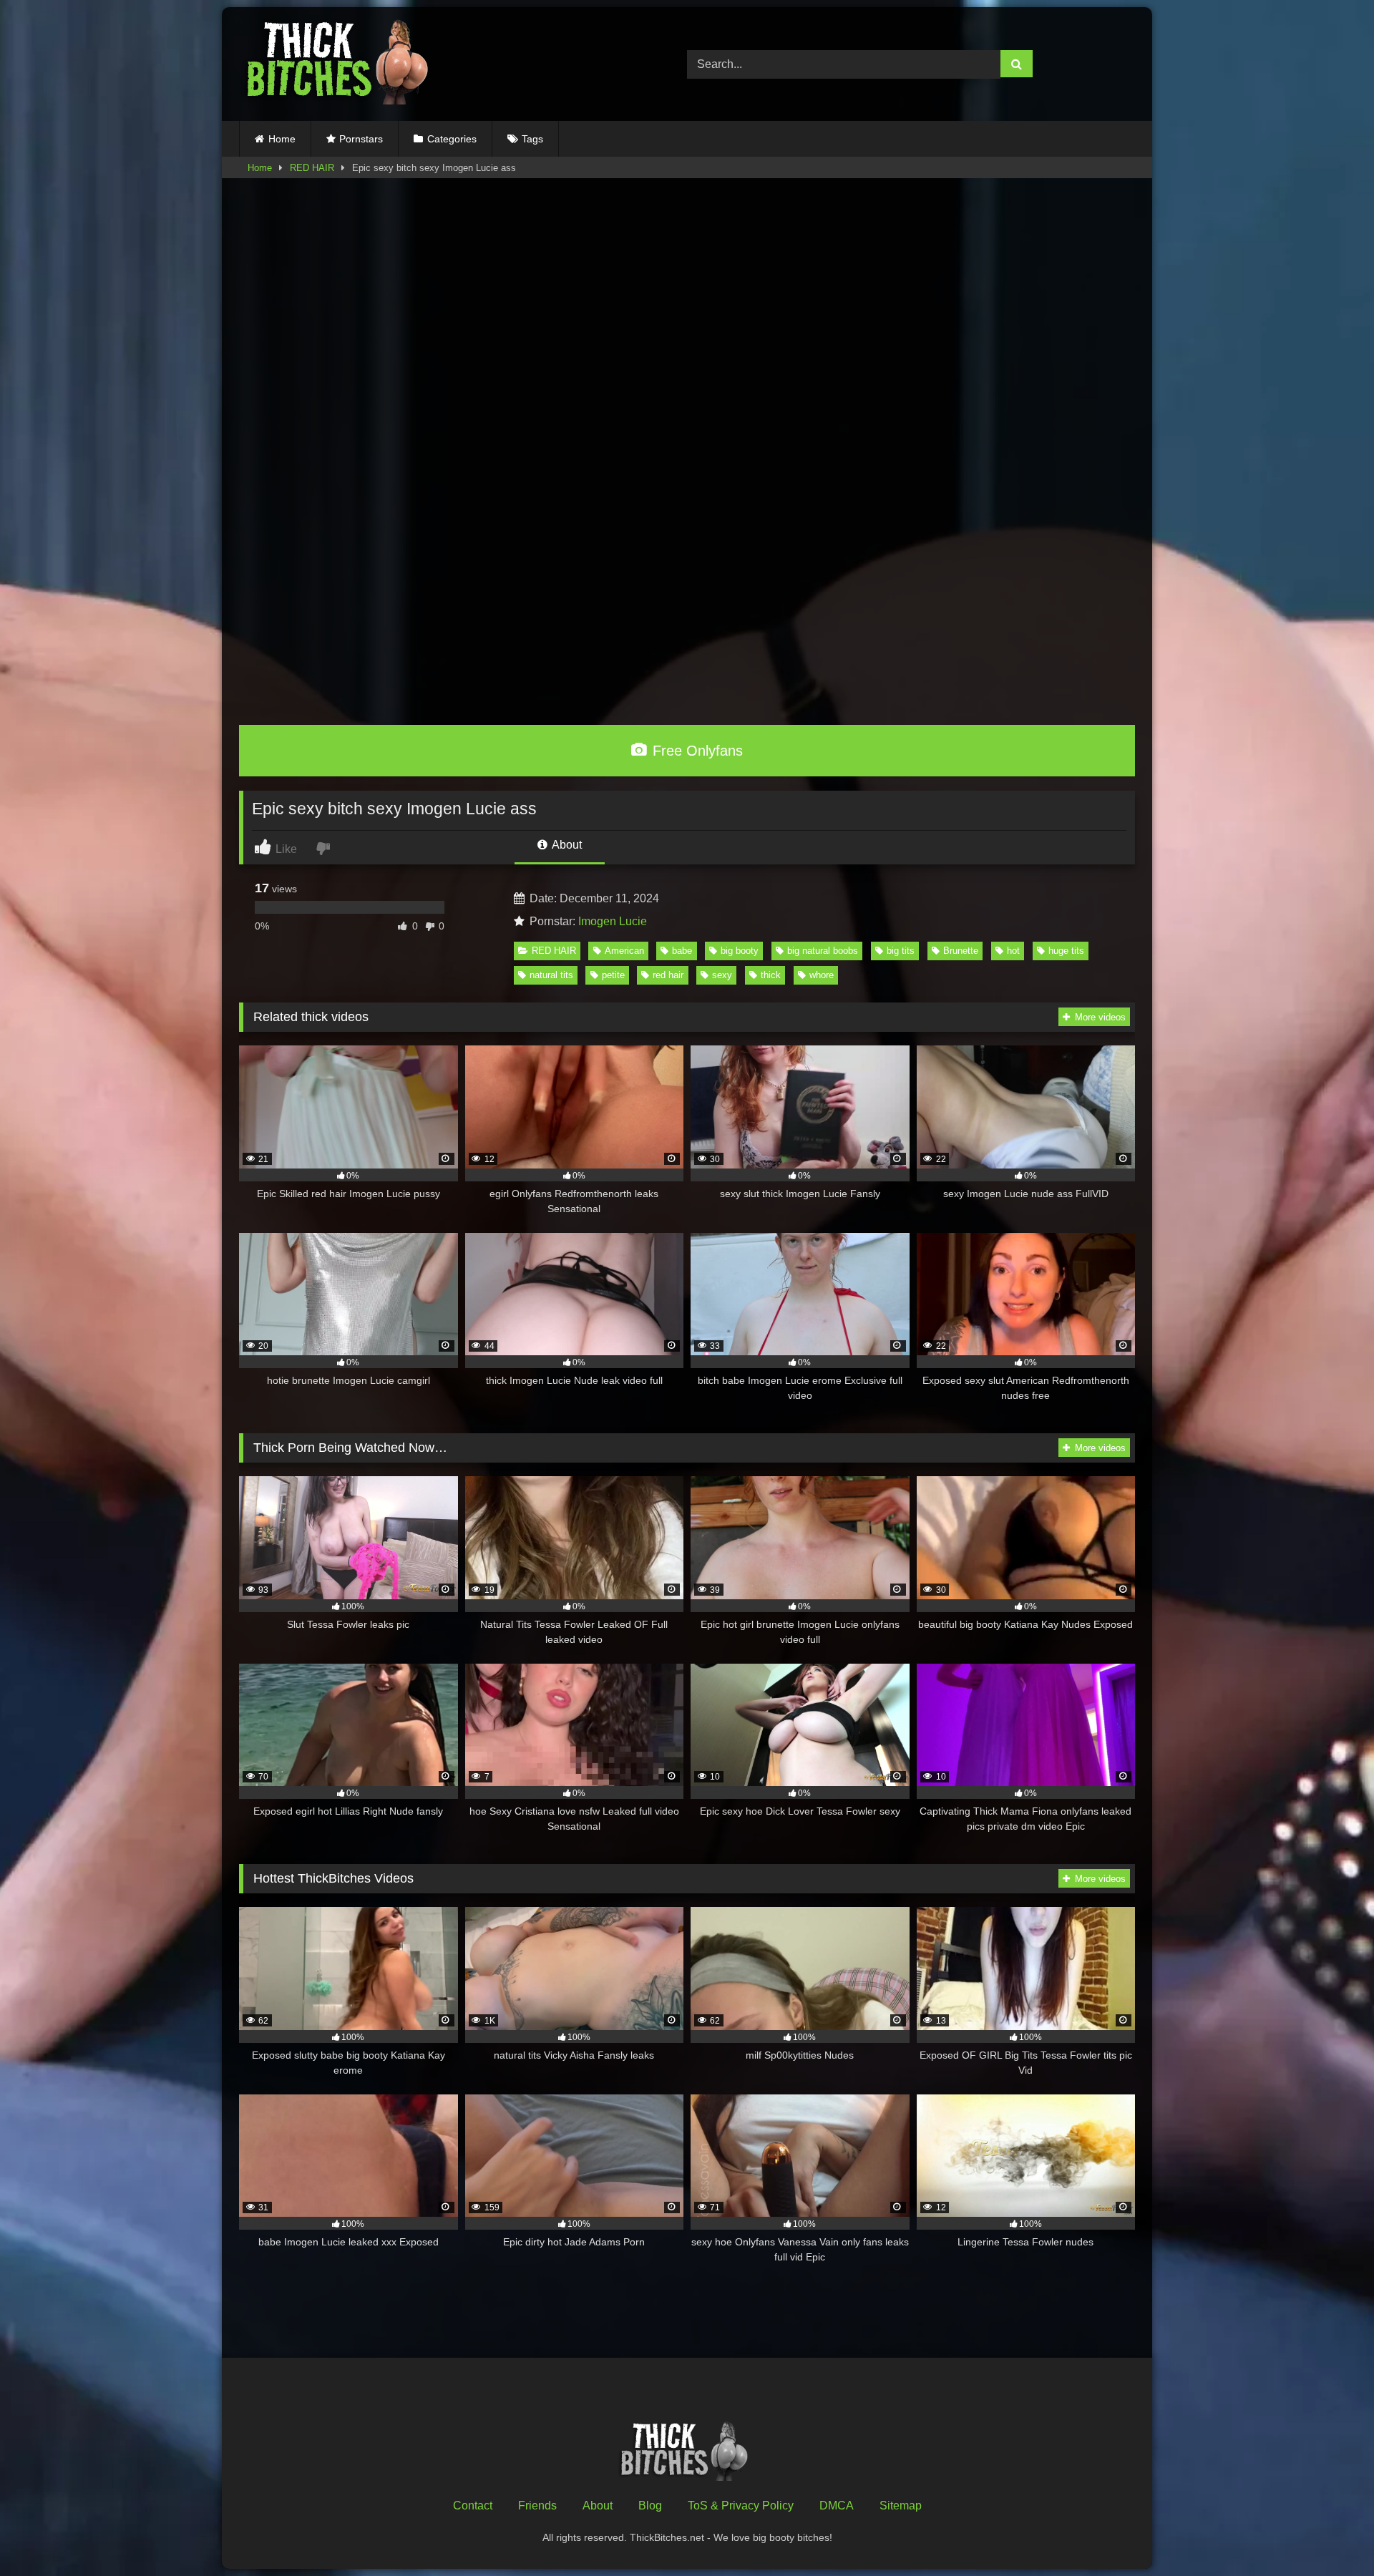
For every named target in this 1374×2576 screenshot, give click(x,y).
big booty (740, 951)
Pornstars (361, 139)
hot (1013, 951)
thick (771, 975)
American (624, 951)
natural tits (551, 975)
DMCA (837, 2506)
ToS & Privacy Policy (741, 2506)
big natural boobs (823, 951)
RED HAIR (312, 168)
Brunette (961, 951)
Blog (650, 2506)
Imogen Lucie (613, 921)
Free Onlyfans (696, 751)
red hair (668, 975)
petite (613, 975)
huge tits (1066, 951)
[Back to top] (1330, 2533)
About (566, 845)
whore (822, 975)
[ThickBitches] (341, 64)
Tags (532, 139)
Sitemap (901, 2506)
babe (682, 951)
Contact (473, 2506)
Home (282, 139)
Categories (452, 139)
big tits (901, 951)
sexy (722, 975)
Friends (537, 2506)
